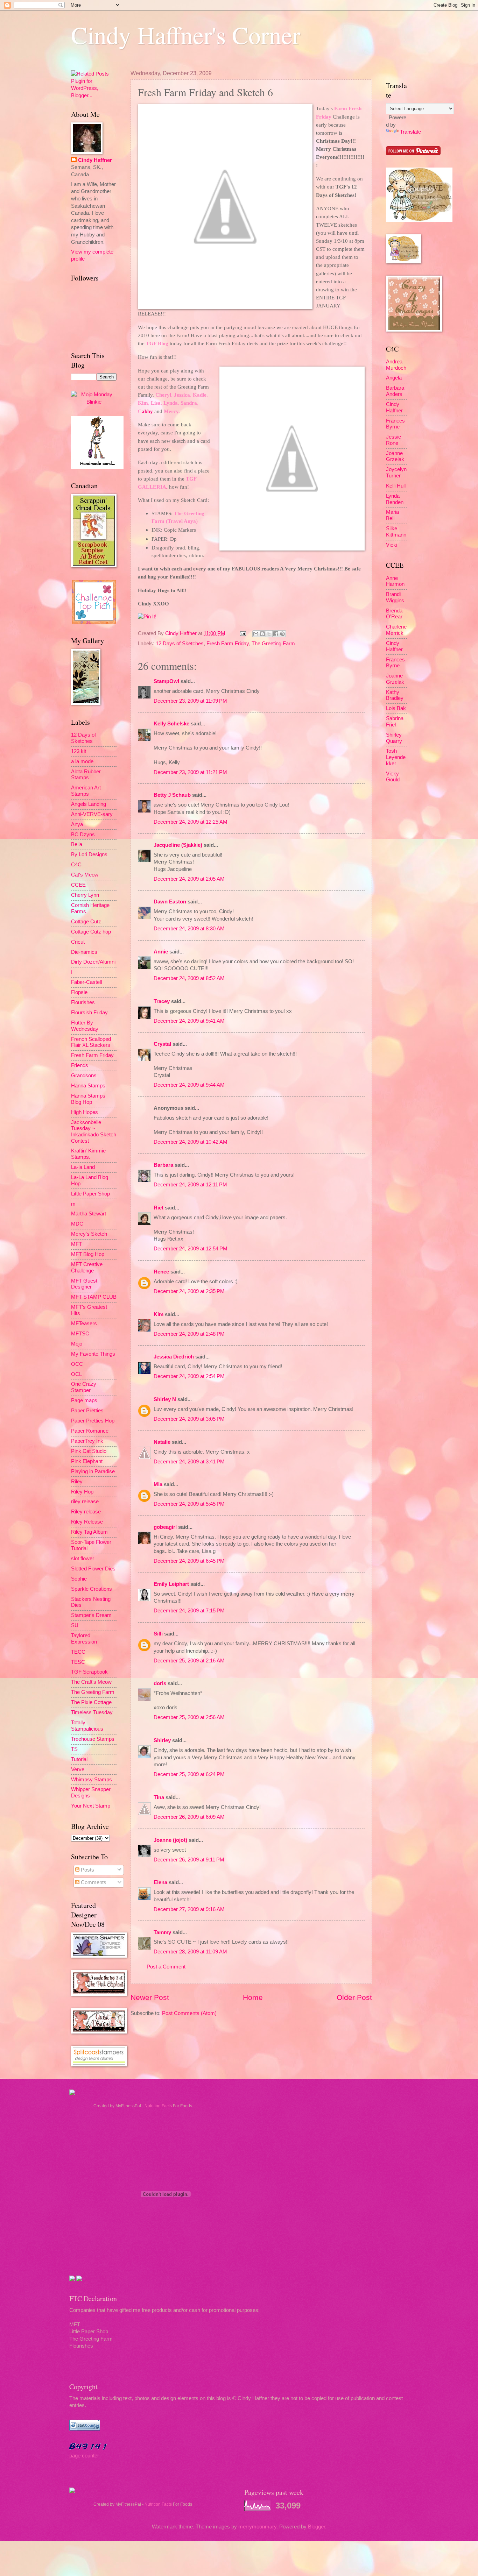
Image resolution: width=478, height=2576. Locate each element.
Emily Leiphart (171, 1584)
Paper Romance (90, 1431)
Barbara (163, 1165)
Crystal (162, 1044)
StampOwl (166, 681)
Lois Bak (396, 708)
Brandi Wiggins (395, 597)
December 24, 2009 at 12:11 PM (190, 1185)
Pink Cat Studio (89, 1451)
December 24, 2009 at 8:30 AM (189, 929)
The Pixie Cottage (91, 1702)
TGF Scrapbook (89, 1672)
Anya (77, 824)
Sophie (79, 1579)
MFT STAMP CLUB (94, 1297)
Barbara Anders (395, 391)
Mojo (77, 1344)
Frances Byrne (395, 424)
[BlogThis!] (262, 634)
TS (74, 1749)
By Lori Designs (89, 854)
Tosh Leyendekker (396, 757)
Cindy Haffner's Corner (186, 35)
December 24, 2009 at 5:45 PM (189, 1504)
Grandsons (84, 1076)
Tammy (162, 1932)
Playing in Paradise (93, 1471)
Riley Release (87, 1522)
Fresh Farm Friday (228, 644)
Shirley (162, 1740)
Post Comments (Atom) (189, 2013)
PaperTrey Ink (87, 1441)
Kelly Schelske (171, 724)
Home (253, 1997)
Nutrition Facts (158, 2106)
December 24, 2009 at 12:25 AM (191, 822)
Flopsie (79, 992)
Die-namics (84, 952)
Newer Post (150, 1997)
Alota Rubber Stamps (86, 775)
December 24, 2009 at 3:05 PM (189, 1419)
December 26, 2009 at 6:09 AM (189, 1817)
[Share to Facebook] (276, 634)
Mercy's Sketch (89, 1234)
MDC (77, 1224)
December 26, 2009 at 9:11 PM (189, 1860)
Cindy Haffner (182, 633)
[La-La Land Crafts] (419, 220)
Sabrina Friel (395, 722)
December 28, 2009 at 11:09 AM (190, 1952)
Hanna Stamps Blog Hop (88, 1099)
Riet (159, 1208)
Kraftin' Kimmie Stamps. (88, 1154)
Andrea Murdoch (396, 365)
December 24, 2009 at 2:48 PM (189, 1334)
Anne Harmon (395, 581)
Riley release (86, 1512)
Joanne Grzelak (395, 456)
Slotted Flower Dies (93, 1569)
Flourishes (83, 1002)
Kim (159, 1314)
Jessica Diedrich (174, 1357)
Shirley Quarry (394, 738)
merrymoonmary (257, 2527)
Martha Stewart (89, 1214)
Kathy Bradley (395, 695)
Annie (161, 952)
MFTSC (80, 1334)
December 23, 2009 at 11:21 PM (190, 772)
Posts (87, 1870)
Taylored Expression (84, 1639)
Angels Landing (89, 804)
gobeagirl (165, 1527)
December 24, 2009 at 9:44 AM (189, 1085)
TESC (78, 1662)
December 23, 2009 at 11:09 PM (190, 701)
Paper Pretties (87, 1411)
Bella (77, 844)
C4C (76, 865)
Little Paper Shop (90, 1194)
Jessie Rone (393, 440)
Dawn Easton (170, 902)
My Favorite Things (93, 1354)
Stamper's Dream (91, 1615)
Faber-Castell (86, 982)
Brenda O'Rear (394, 614)
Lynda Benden (395, 499)
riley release (85, 1502)
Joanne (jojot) (170, 1840)
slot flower (83, 1559)
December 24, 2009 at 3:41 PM (189, 1462)
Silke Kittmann (396, 532)
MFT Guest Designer (84, 1284)
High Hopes (85, 1112)
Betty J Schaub (172, 795)
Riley (77, 1482)
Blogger (317, 2527)
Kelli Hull (396, 486)
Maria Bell (392, 515)
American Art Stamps (86, 791)
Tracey (162, 1001)
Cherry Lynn (85, 895)
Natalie (162, 1442)
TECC (78, 1652)
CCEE (78, 885)
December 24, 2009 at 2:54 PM (189, 1376)
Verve (78, 1769)
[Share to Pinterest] (282, 634)
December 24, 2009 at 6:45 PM (189, 1561)
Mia (158, 1484)
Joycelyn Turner (396, 473)
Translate (410, 132)
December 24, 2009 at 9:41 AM (189, 1021)
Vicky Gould (393, 777)
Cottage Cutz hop (91, 932)
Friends (80, 1065)
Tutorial (79, 1759)
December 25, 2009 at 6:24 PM (189, 1774)
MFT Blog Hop (88, 1254)
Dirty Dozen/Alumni (93, 962)
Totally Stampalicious (87, 1726)
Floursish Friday (89, 1013)
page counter (84, 2456)
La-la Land (83, 1167)
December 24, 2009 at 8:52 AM (189, 978)
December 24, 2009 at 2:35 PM (189, 1291)
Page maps (84, 1400)
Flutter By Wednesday (85, 1026)
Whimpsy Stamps (92, 1780)
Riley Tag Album (89, 1532)
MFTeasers (84, 1324)
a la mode (82, 761)
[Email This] (256, 634)
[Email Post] (242, 633)
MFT (76, 1244)
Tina (159, 1797)
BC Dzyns (83, 835)
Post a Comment (166, 1967)
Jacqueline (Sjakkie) (178, 845)
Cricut (78, 942)
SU (75, 1625)
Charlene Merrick (396, 630)
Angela (394, 378)
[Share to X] (269, 634)
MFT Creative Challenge (87, 1268)
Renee (161, 1272)
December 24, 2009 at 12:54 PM (191, 1249)
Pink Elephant (87, 1461)
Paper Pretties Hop (93, 1421)
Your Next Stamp (91, 1806)
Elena (160, 1882)
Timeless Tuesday (92, 1712)
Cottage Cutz (86, 922)
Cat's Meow (85, 875)
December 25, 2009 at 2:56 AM (189, 1717)
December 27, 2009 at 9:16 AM (189, 1909)
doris (160, 1683)
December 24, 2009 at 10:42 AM (191, 1142)
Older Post (354, 1997)
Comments (93, 1882)
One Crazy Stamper (84, 1387)
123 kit (79, 751)
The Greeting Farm (273, 644)
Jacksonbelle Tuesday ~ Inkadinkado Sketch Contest (94, 1132)
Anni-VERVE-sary (92, 814)
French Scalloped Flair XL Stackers (91, 1042)
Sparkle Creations (92, 1589)
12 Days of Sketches (180, 644)
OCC (77, 1364)
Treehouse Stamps (93, 1739)
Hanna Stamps (88, 1086)
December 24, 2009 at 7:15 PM (189, 1611)
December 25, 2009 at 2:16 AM (189, 1661)
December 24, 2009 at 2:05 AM (189, 879)
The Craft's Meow (91, 1682)
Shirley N (165, 1399)
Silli (158, 1634)
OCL (76, 1374)
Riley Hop (82, 1492)
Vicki (392, 545)
